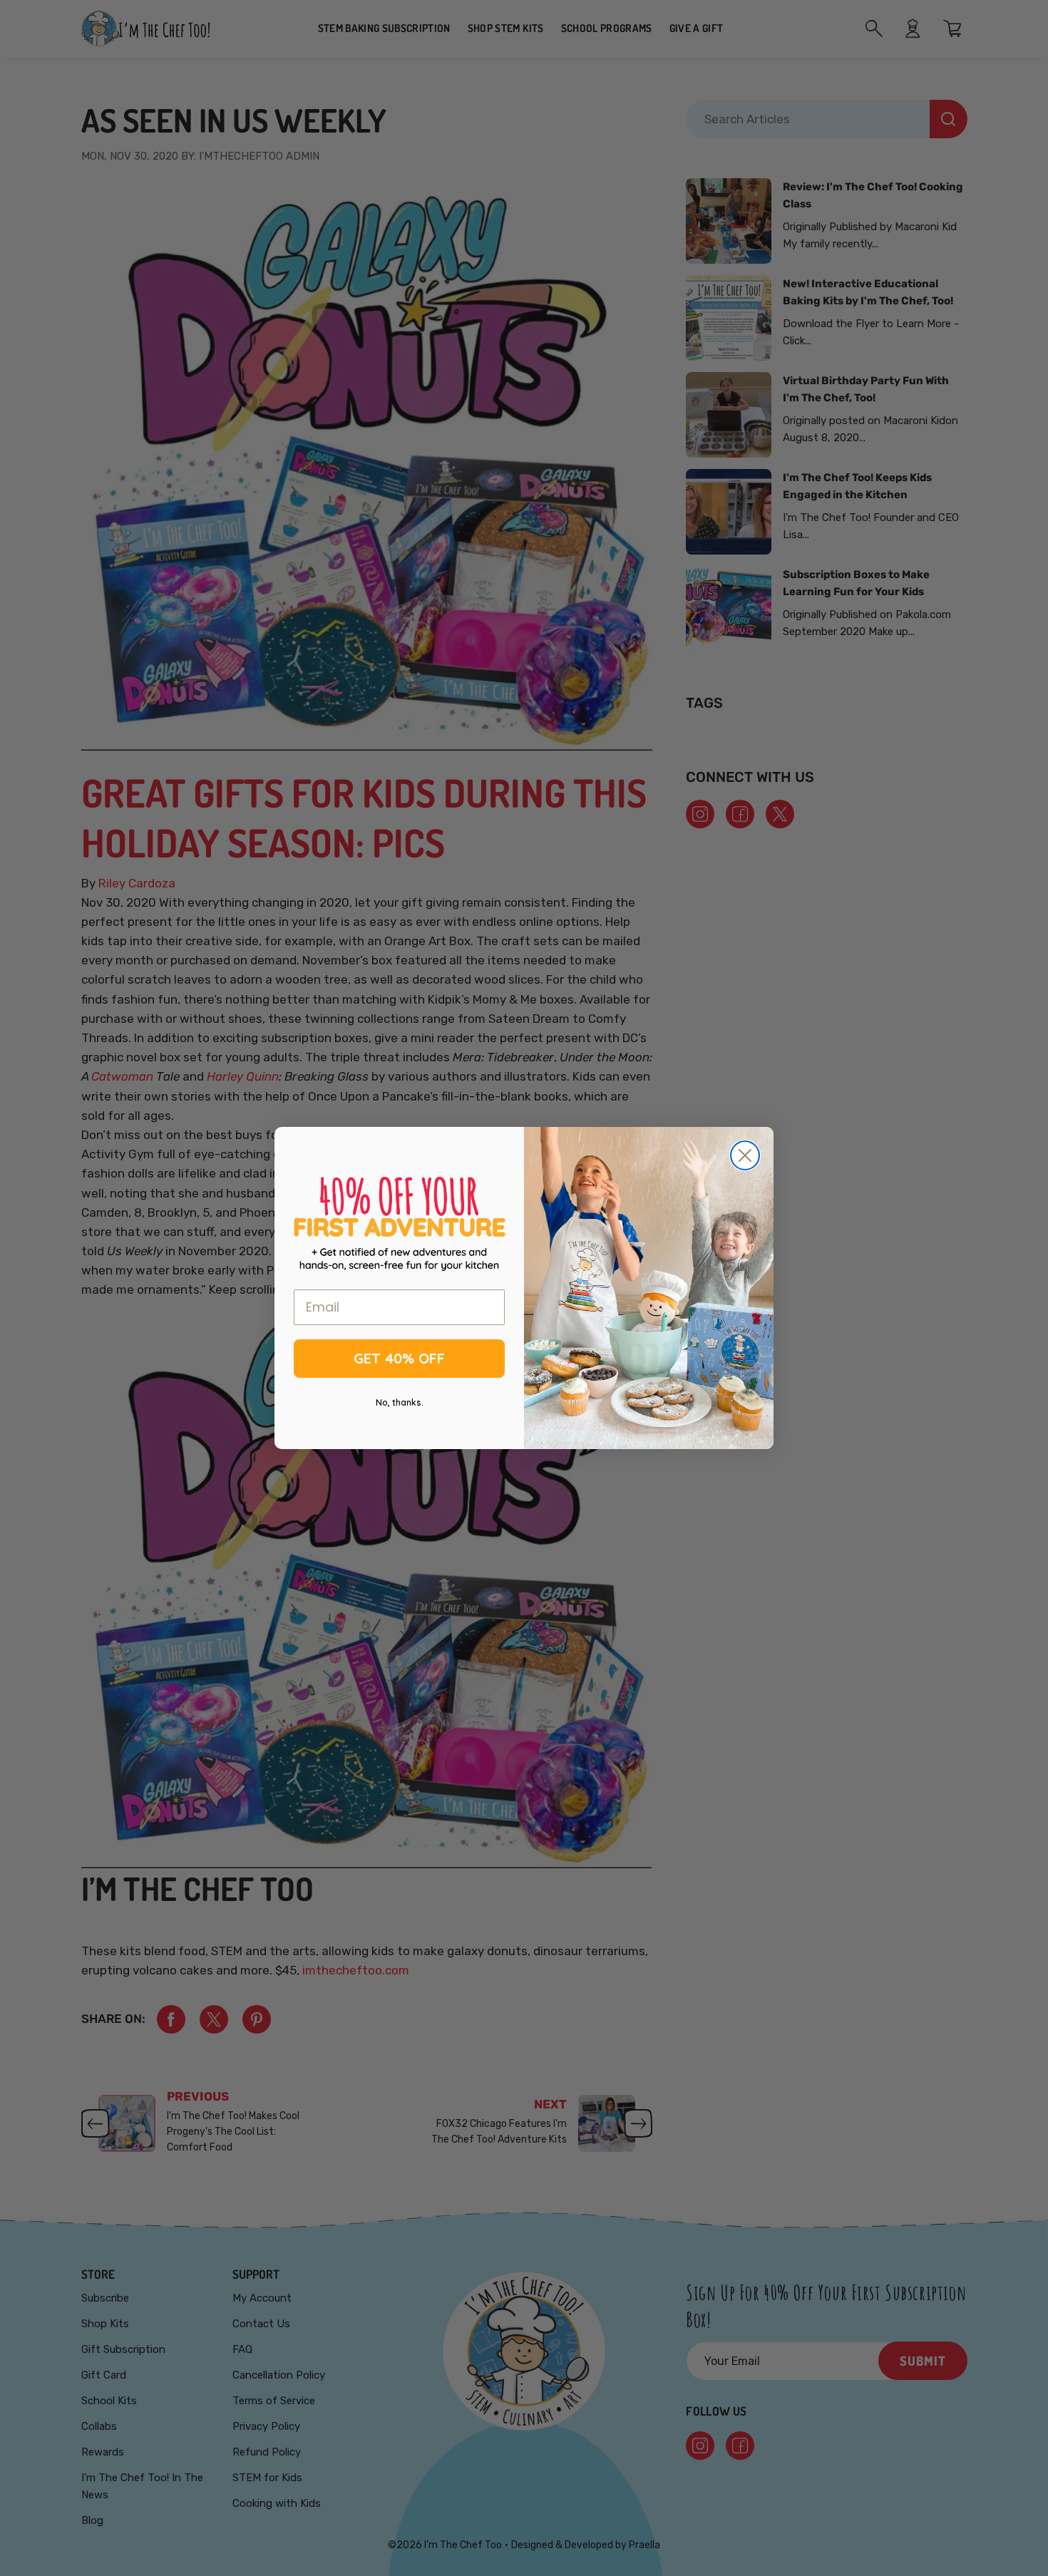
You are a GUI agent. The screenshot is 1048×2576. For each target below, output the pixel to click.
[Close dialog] (745, 1155)
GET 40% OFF (399, 1358)
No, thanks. (400, 1402)
